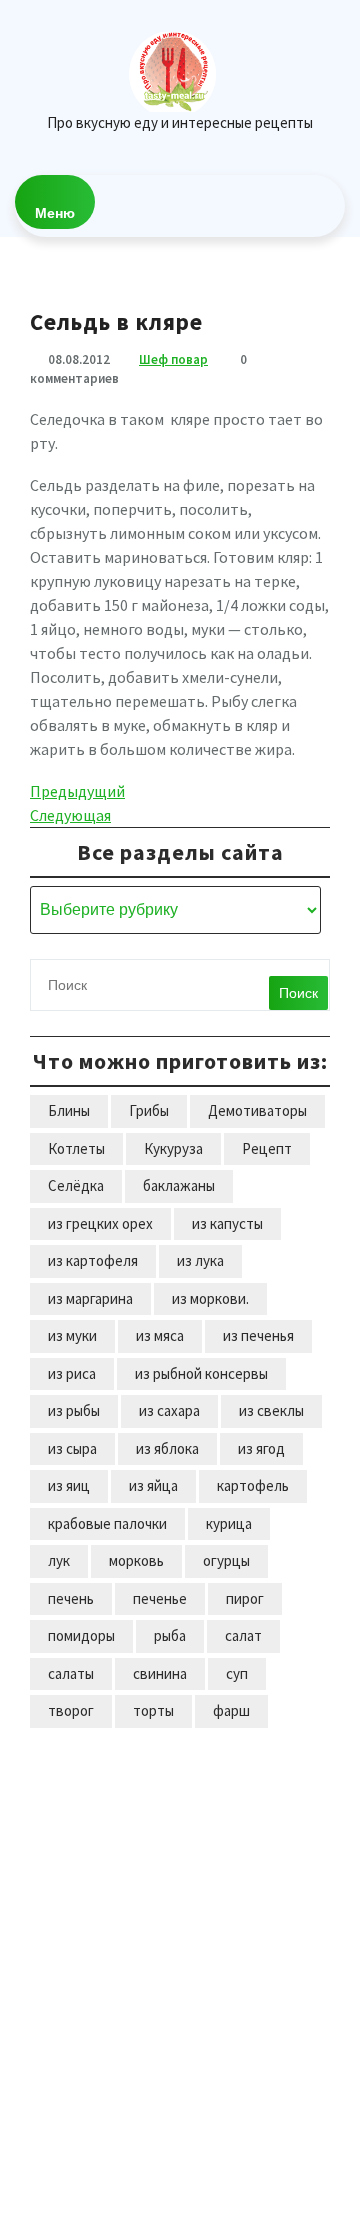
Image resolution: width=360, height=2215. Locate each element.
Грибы (149, 1110)
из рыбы (74, 1410)
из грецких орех (100, 1223)
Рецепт (267, 1148)
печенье (160, 1598)
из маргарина (90, 1298)
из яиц (69, 1485)
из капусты (227, 1223)
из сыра (72, 1448)
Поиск (298, 993)
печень (71, 1598)
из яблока (167, 1448)
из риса (72, 1373)
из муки (72, 1335)
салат (243, 1635)
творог (71, 1710)
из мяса (160, 1335)
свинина (160, 1673)
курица (229, 1523)
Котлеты (76, 1148)
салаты (71, 1673)
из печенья (258, 1335)
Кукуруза (173, 1148)
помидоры (81, 1635)
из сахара (169, 1410)
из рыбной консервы (201, 1373)
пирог (245, 1598)
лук (59, 1560)
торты (153, 1710)
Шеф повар (173, 359)
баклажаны (179, 1185)
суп (237, 1673)
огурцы (226, 1560)
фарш (231, 1710)
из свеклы (271, 1410)
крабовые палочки (107, 1523)
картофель (253, 1485)
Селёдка (76, 1185)
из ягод (261, 1448)
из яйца (153, 1485)
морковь (136, 1560)
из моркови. (210, 1298)
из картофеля (93, 1260)
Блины (69, 1110)
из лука (200, 1260)
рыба (170, 1635)
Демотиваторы (257, 1110)
